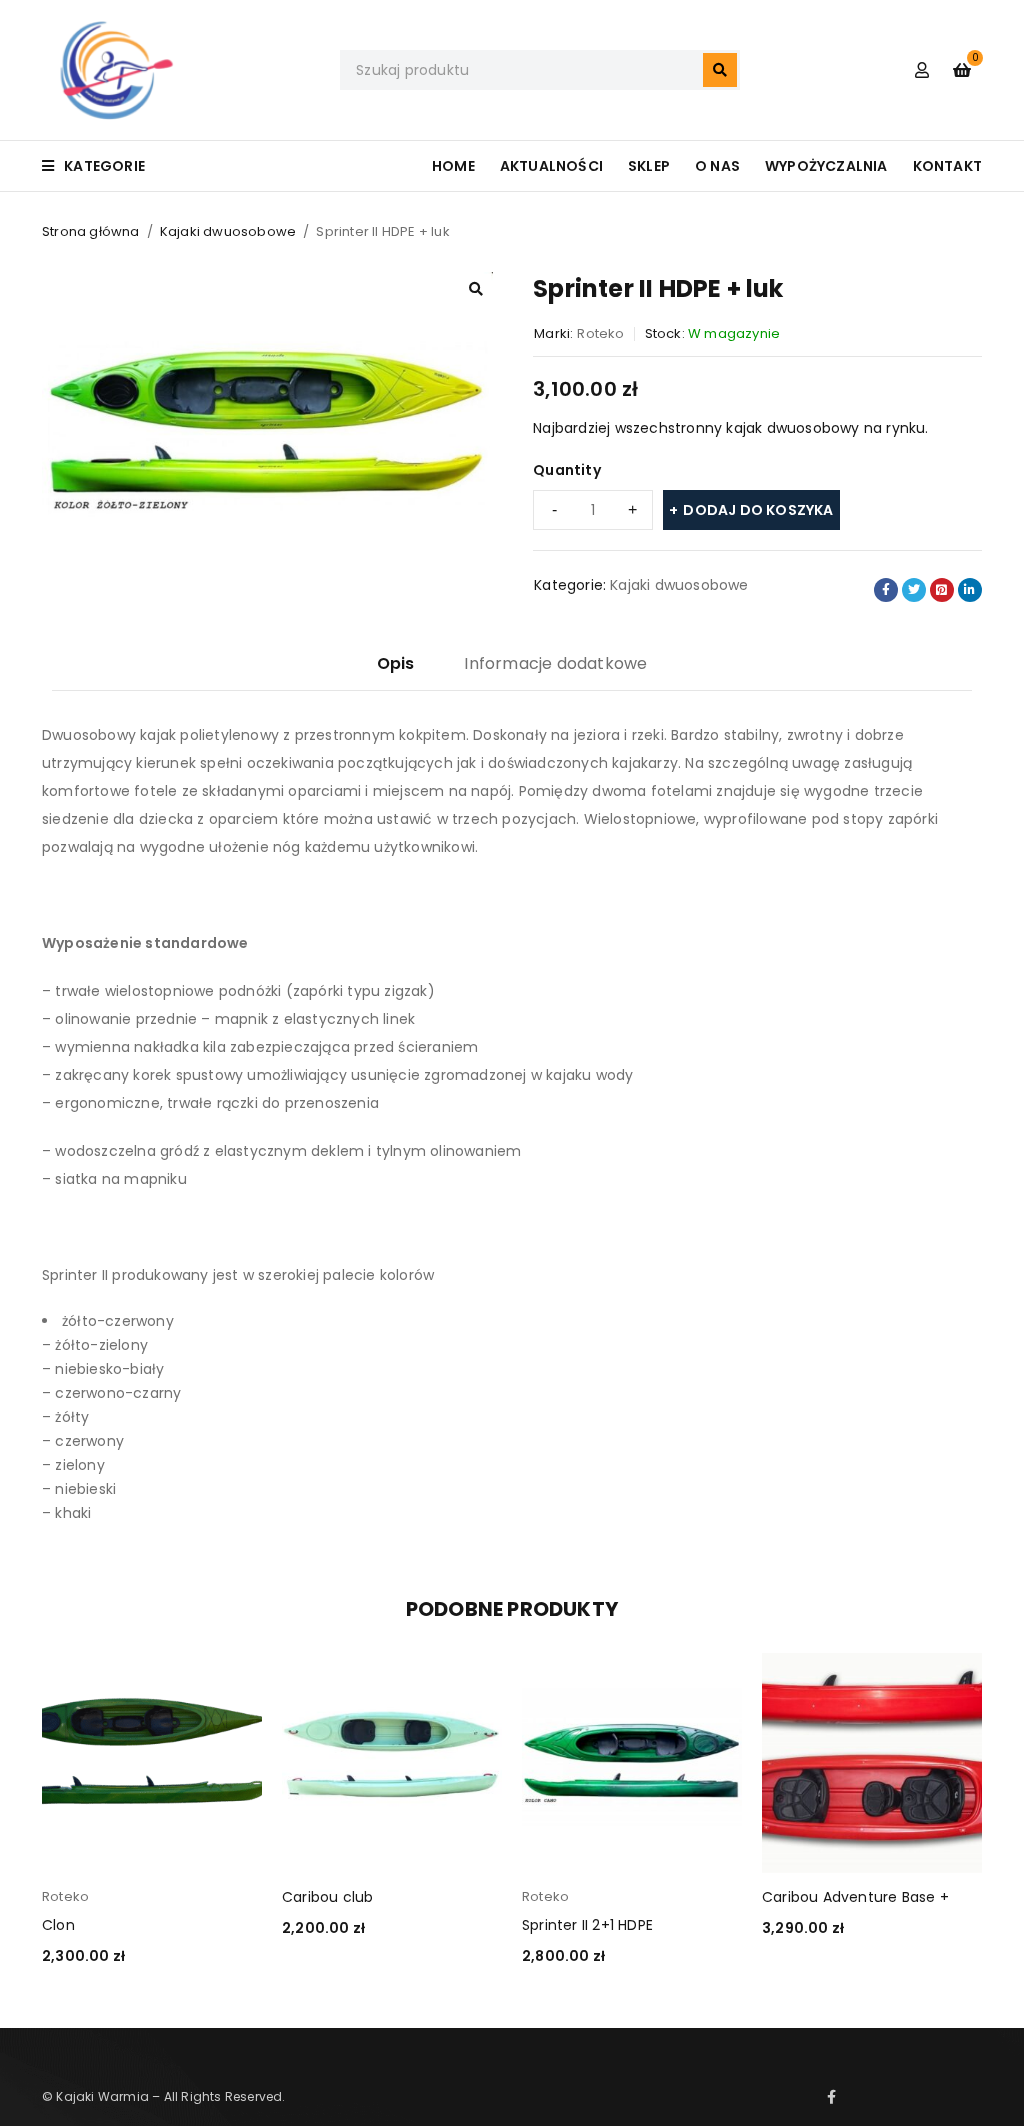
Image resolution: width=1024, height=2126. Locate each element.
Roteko (600, 333)
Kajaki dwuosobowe (228, 231)
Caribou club (327, 1897)
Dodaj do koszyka (758, 510)
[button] (476, 289)
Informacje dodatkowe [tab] (555, 663)
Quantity (567, 470)
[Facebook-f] (832, 2097)
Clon (58, 1925)
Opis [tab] (396, 663)
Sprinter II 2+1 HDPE (587, 1925)
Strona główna (91, 231)
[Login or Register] (922, 70)
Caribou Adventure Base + (855, 1897)
